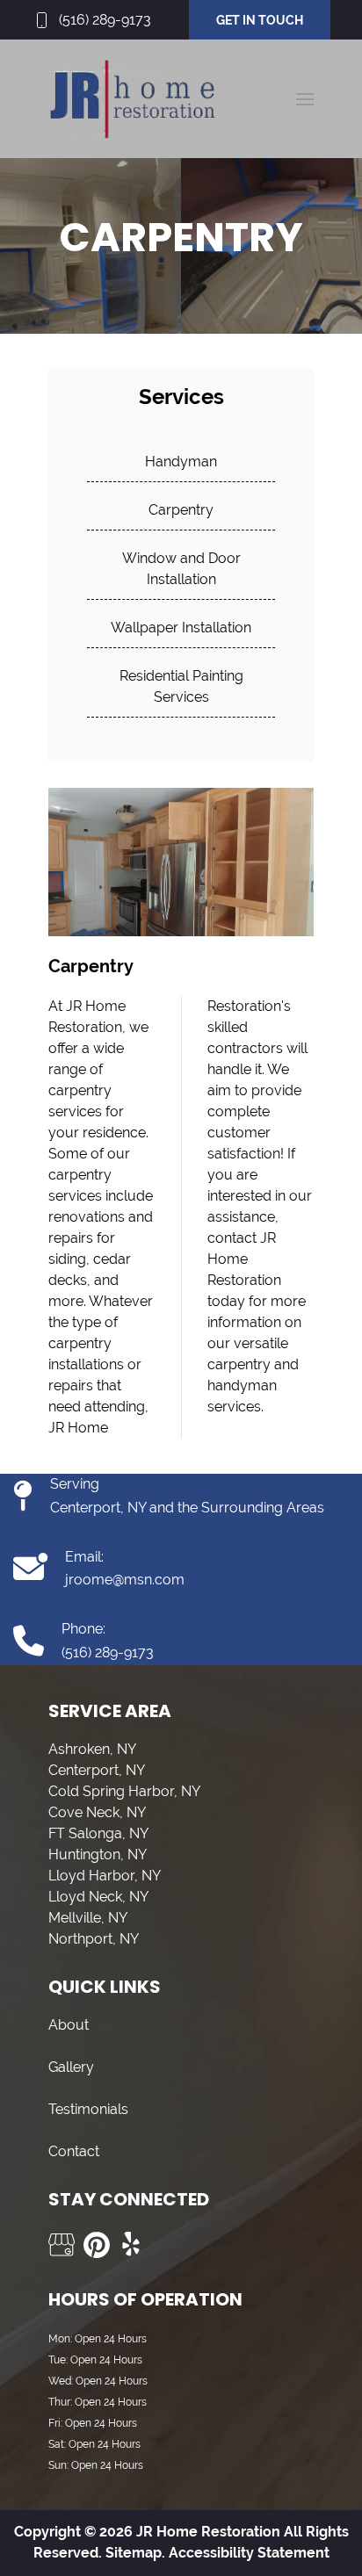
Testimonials (88, 2109)
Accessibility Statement (249, 2553)
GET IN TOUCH (260, 20)
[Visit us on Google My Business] (62, 2245)
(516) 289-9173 (105, 20)
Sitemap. (134, 2553)
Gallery (71, 2067)
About (69, 2025)
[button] (305, 99)
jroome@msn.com (125, 1580)
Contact (74, 2151)
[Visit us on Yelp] (132, 2245)
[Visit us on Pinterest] (97, 2245)
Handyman (181, 462)
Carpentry (181, 510)
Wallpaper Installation (181, 628)
